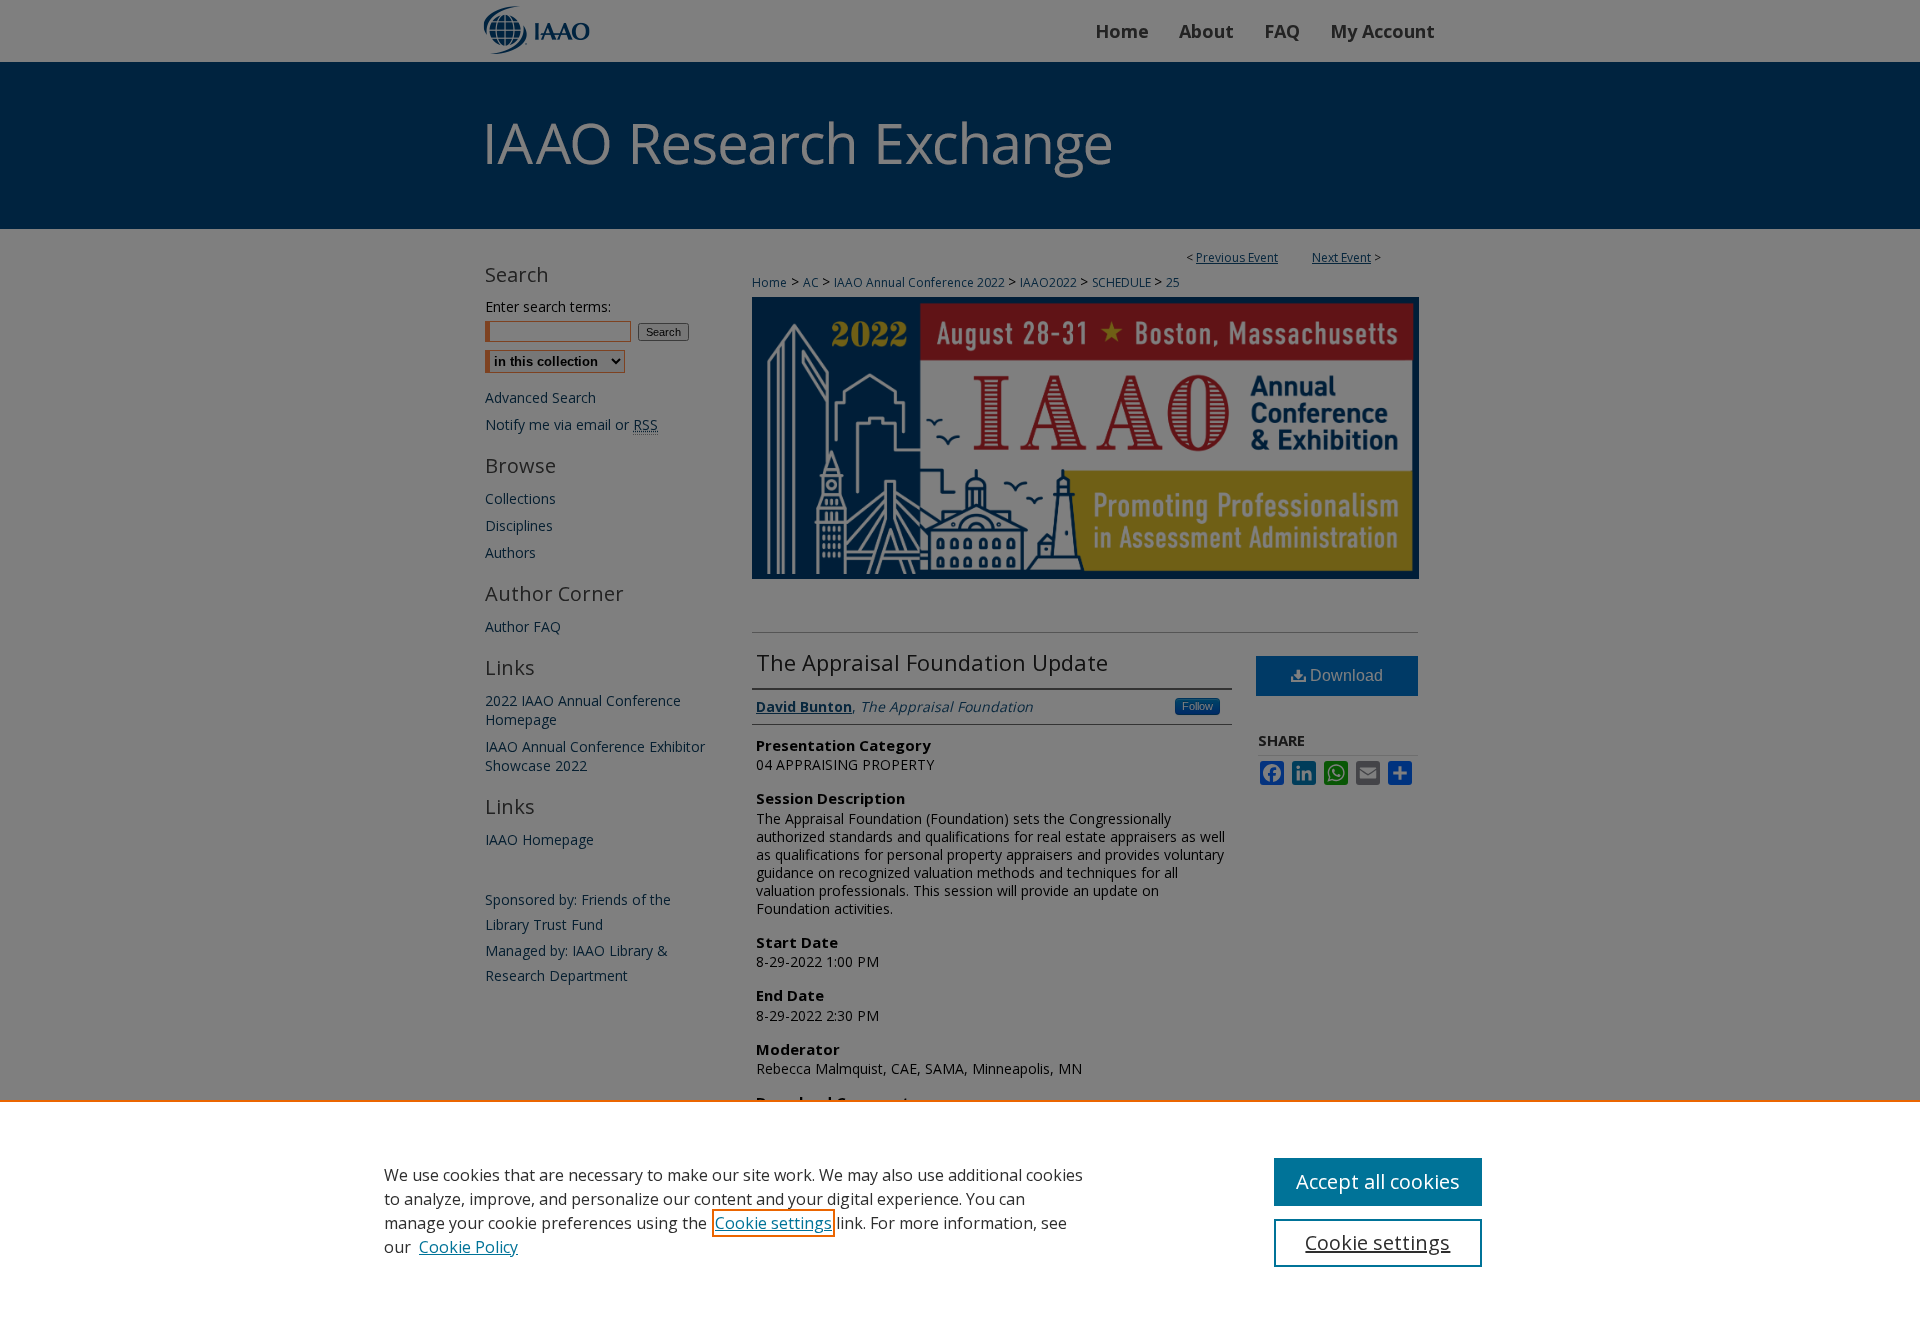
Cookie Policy (468, 1247)
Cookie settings (773, 1223)
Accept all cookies (1378, 1181)
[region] (960, 1210)
